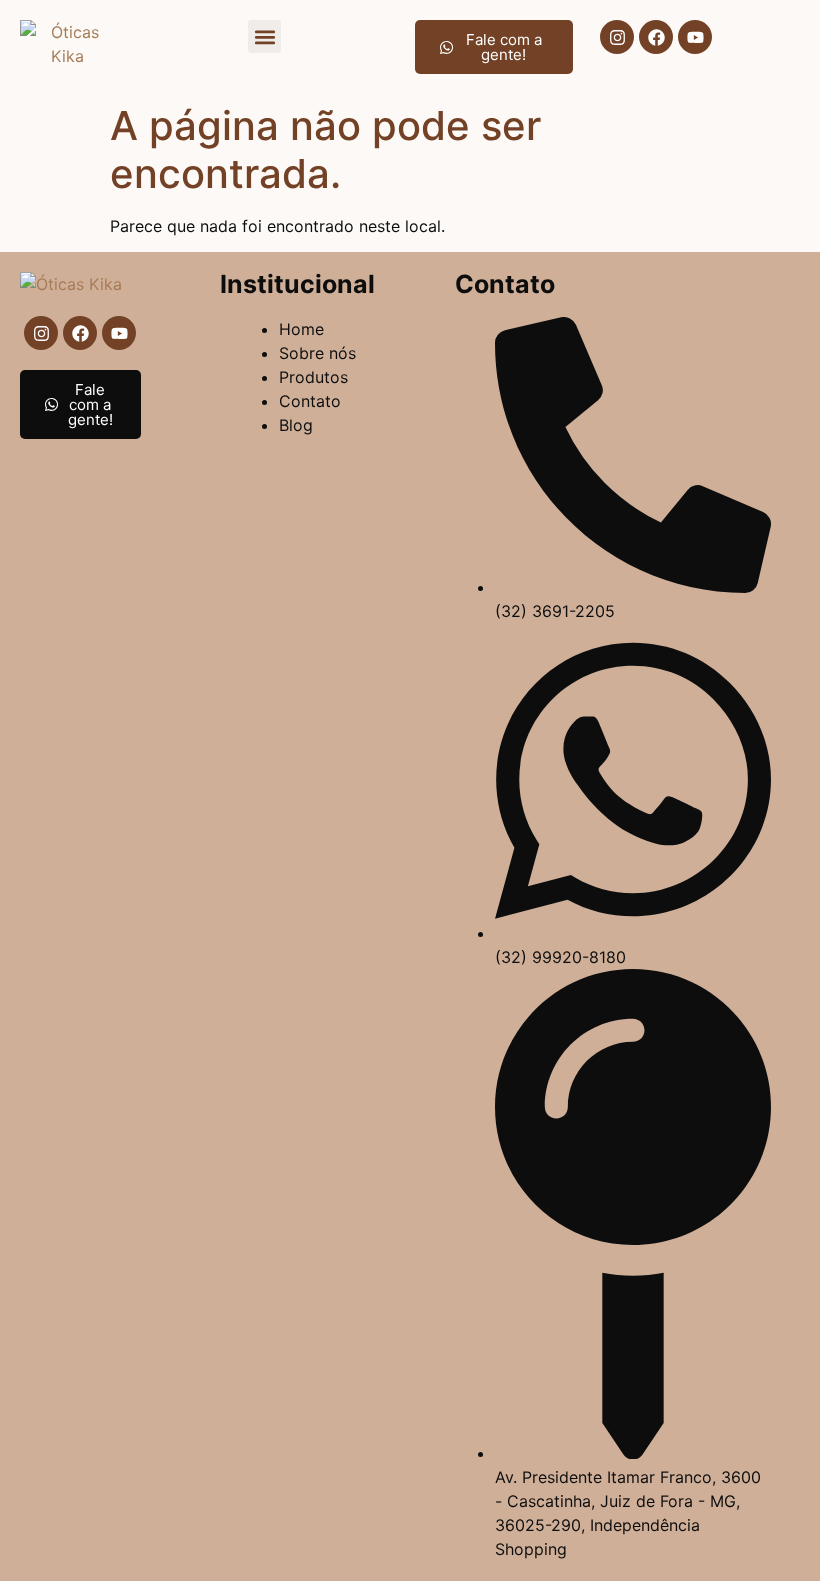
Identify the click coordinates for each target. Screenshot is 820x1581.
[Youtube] (695, 37)
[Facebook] (656, 37)
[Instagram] (617, 37)
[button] (264, 36)
